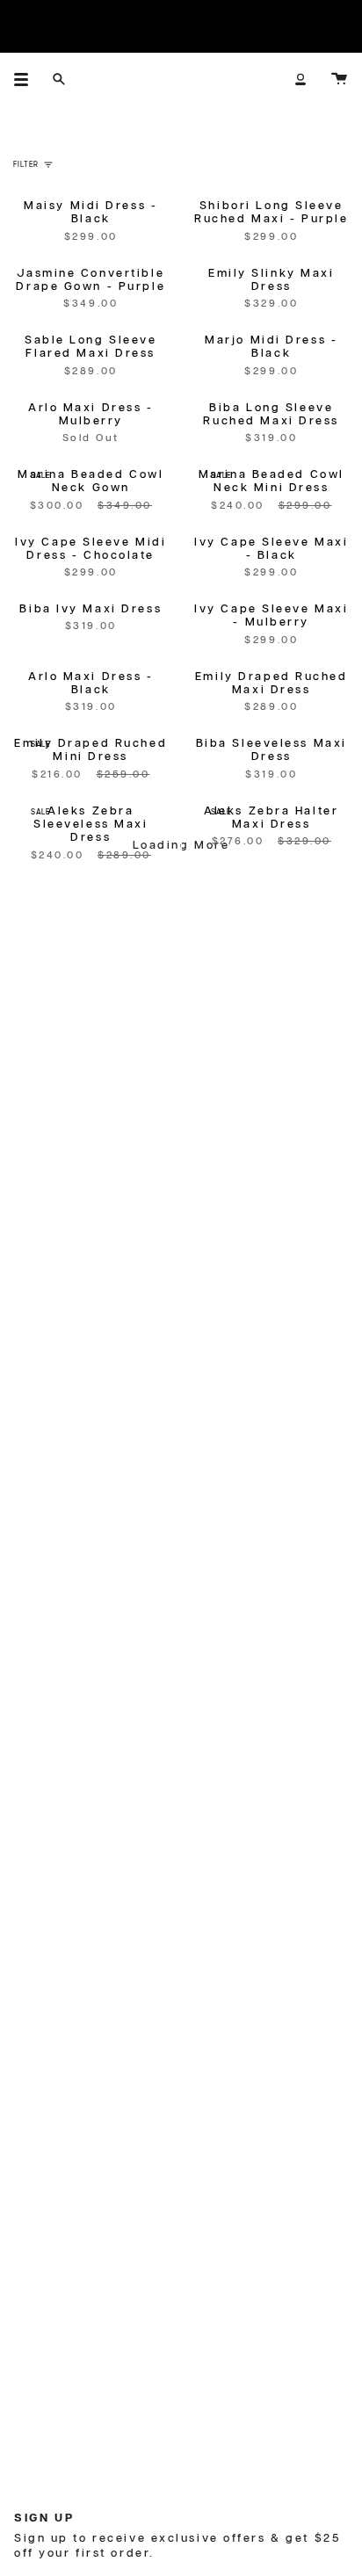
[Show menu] (27, 79)
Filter (26, 165)
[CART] (339, 79)
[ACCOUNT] (300, 79)
